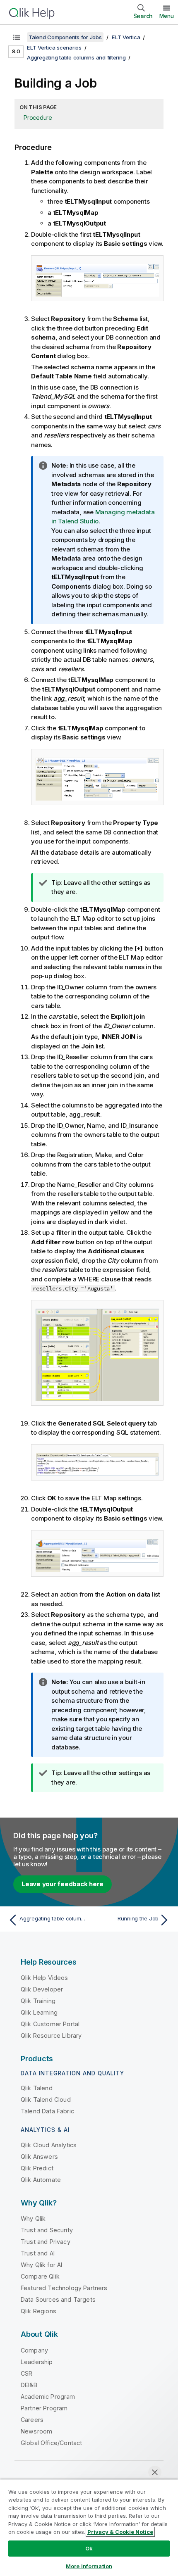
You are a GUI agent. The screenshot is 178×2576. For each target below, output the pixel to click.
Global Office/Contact (51, 2443)
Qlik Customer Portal (50, 2024)
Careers (32, 2420)
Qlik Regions (38, 2311)
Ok (89, 2548)
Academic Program (48, 2397)
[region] (89, 2527)
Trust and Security (47, 2230)
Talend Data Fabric (47, 2111)
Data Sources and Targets (58, 2299)
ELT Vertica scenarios (54, 48)
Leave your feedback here (63, 1884)
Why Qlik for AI (41, 2265)
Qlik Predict (37, 2168)
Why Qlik (33, 2218)
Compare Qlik (40, 2276)
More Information (89, 2566)
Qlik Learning (39, 2012)
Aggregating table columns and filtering (76, 57)
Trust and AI (38, 2253)
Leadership (37, 2362)
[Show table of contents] (17, 37)
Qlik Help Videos (44, 1978)
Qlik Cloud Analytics (49, 2145)
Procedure (38, 118)
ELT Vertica (126, 37)
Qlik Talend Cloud (46, 2100)
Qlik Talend (37, 2088)
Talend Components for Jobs (65, 37)
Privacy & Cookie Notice (120, 2532)
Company (34, 2350)
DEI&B (29, 2385)
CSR (26, 2373)
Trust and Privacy (46, 2242)
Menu (167, 16)
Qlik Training (38, 2001)
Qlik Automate (41, 2180)
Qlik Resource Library (51, 2035)
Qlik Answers (39, 2157)
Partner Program (44, 2408)
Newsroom (36, 2431)
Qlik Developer (42, 1989)
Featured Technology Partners (64, 2288)
